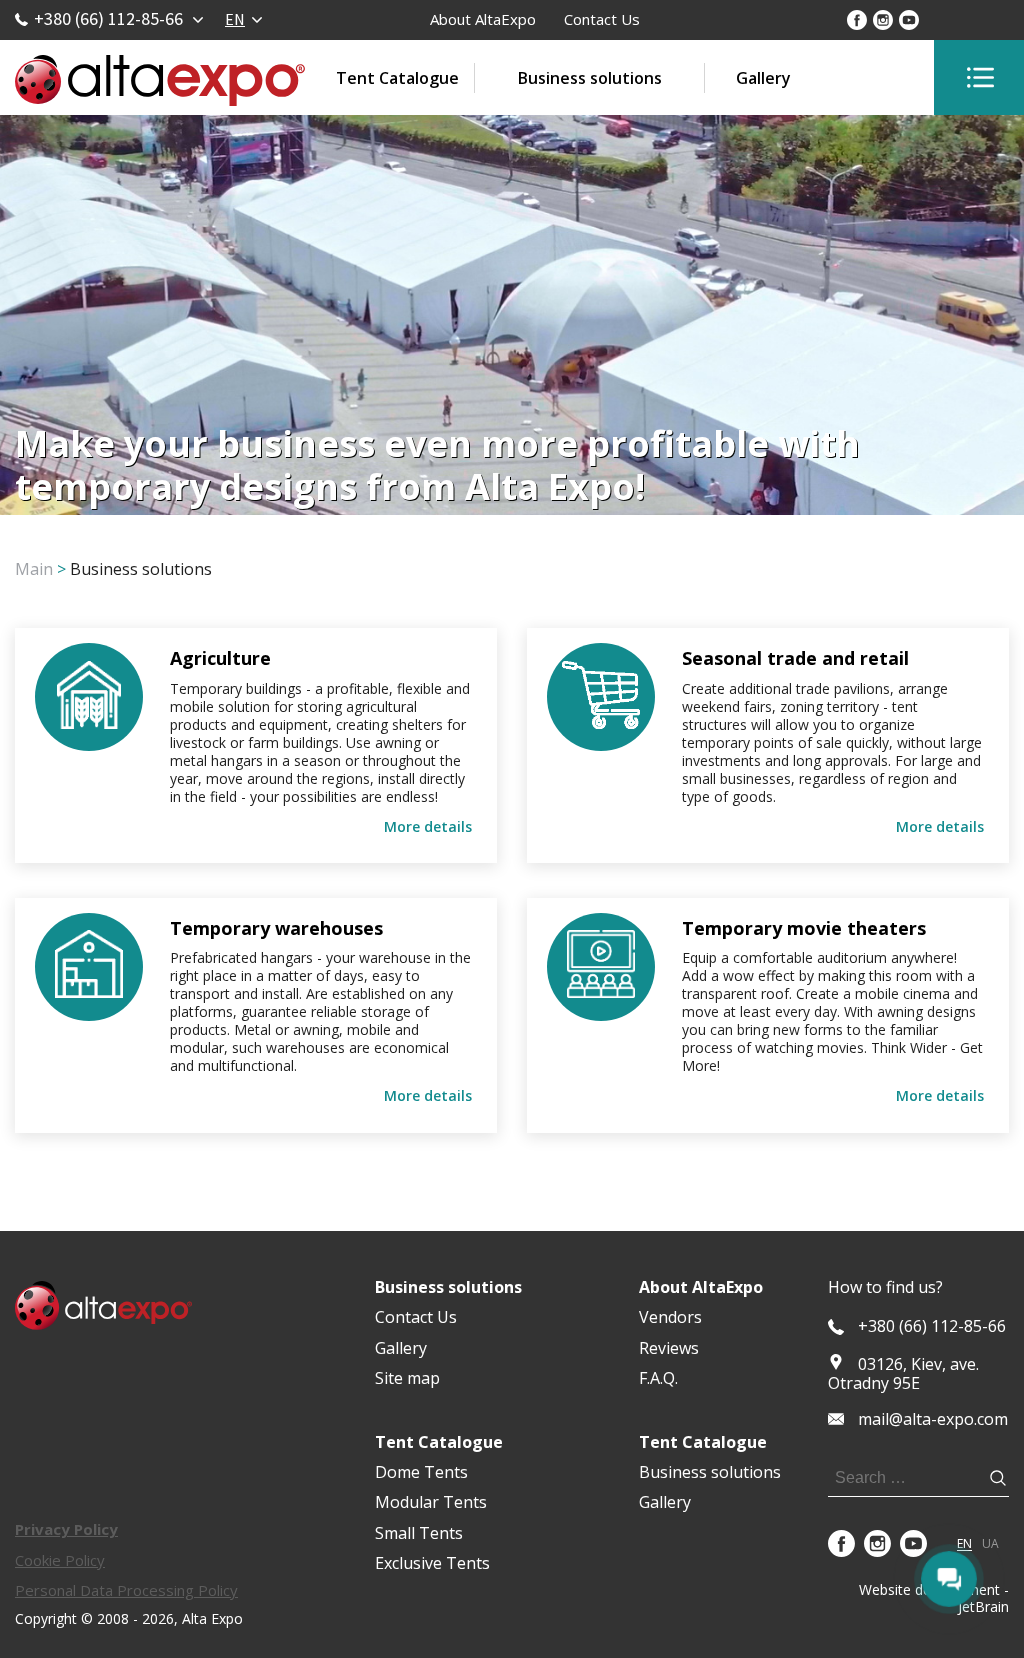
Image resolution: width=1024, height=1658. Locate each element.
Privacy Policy (66, 1529)
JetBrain (983, 1606)
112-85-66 (932, 1326)
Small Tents (419, 1533)
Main (34, 569)
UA (990, 1544)
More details (428, 827)
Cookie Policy (60, 1560)
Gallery (763, 78)
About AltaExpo (483, 19)
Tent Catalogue (397, 78)
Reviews (669, 1348)
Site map (407, 1378)
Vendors (670, 1317)
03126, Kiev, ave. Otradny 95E (903, 1373)
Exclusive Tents (432, 1563)
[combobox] (243, 19)
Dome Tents (421, 1472)
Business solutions (590, 78)
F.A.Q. (658, 1378)
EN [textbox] (235, 19)
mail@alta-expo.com (933, 1419)
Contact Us (602, 19)
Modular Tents (431, 1502)
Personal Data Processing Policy (126, 1590)
